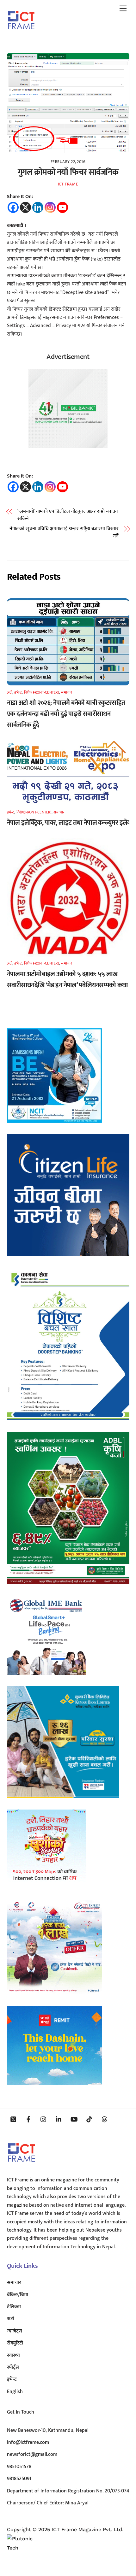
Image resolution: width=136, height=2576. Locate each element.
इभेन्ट (18, 692)
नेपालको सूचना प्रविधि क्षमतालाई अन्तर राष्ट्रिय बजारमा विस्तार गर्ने (64, 533)
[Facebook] (13, 207)
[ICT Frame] (21, 34)
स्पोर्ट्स (13, 2367)
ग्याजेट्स (15, 2331)
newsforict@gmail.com (32, 2454)
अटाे (10, 692)
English (15, 2392)
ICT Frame (68, 184)
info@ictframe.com (28, 2442)
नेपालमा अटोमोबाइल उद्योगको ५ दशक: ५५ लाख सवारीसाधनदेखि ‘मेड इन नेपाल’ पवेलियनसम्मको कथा (68, 980)
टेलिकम (14, 2307)
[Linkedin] (38, 207)
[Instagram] (50, 207)
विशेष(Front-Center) (42, 692)
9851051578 (19, 2467)
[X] (25, 207)
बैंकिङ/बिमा (18, 2295)
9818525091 (19, 2479)
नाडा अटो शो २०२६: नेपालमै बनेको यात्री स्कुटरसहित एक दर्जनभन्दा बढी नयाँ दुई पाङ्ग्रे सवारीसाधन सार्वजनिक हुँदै (66, 714)
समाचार (67, 692)
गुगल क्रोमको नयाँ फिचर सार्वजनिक (68, 172)
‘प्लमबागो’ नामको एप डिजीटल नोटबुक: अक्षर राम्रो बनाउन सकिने (68, 515)
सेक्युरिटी (15, 2343)
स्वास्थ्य (13, 2355)
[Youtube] (62, 207)
